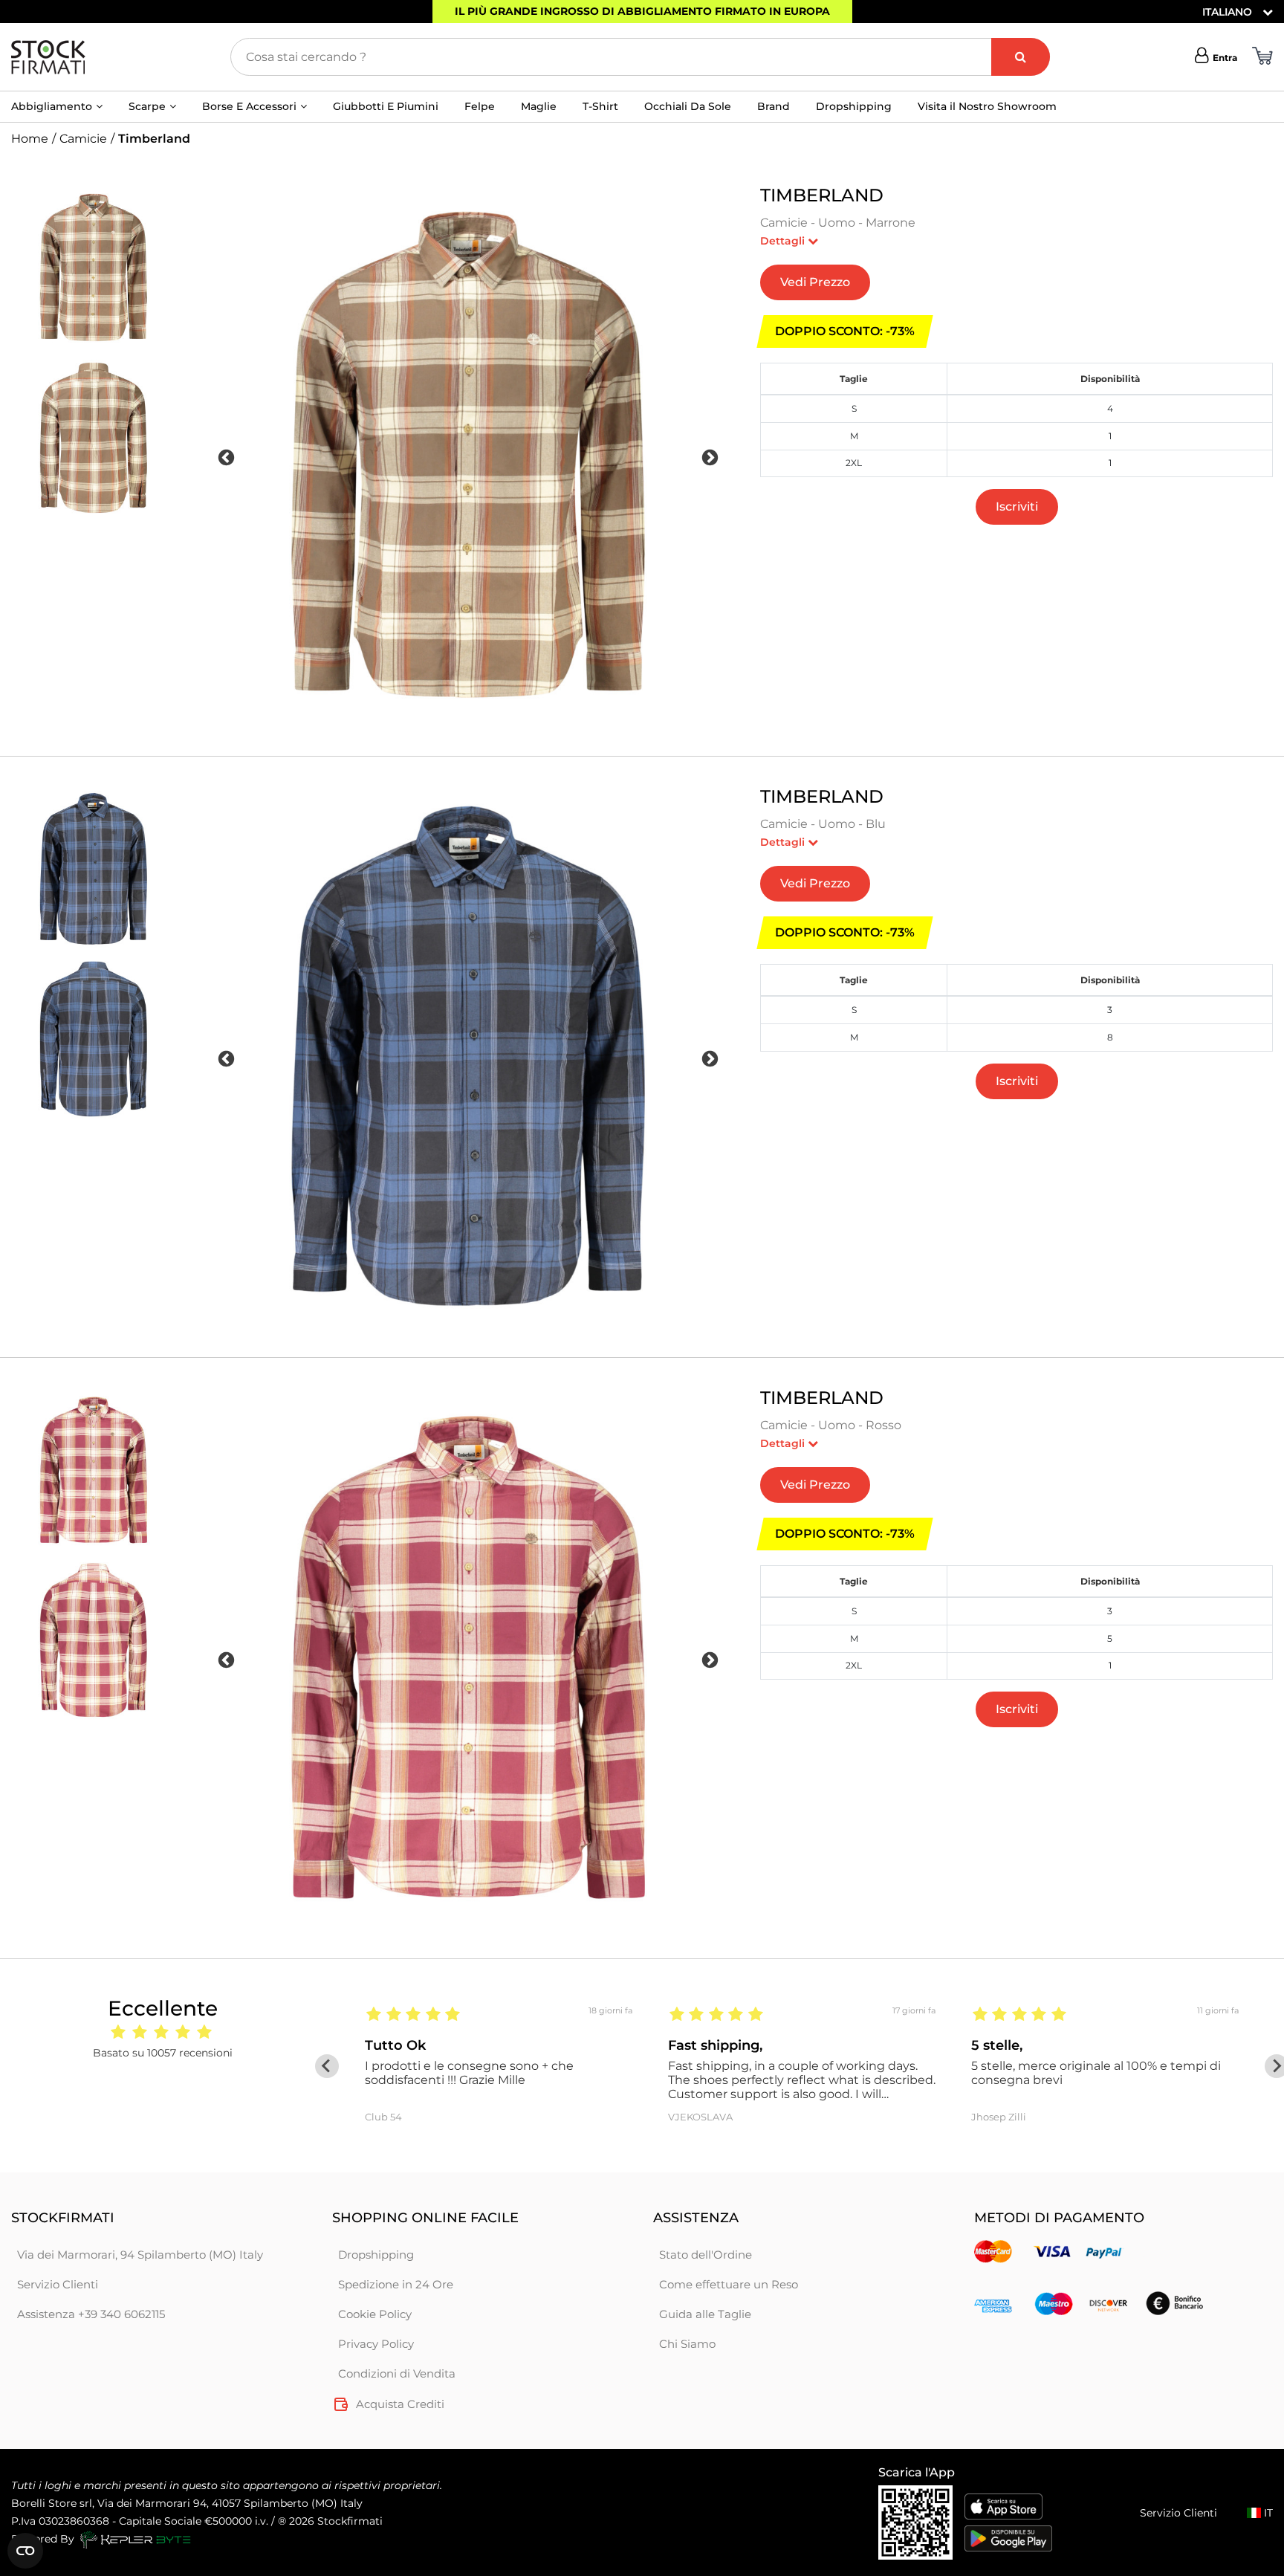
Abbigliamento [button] (52, 106)
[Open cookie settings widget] (25, 2551)
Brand (774, 106)
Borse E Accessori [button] (249, 106)
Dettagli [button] (784, 241)
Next (710, 457)
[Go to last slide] (327, 2066)
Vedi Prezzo (815, 282)
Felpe (480, 106)
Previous (226, 457)
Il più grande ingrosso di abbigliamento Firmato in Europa (642, 11)
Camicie (83, 139)
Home (30, 139)
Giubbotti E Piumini (386, 106)
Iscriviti (1017, 507)
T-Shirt (600, 106)
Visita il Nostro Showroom (987, 106)
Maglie (539, 106)
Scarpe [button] (147, 106)
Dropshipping (854, 106)
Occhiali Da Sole (688, 106)
